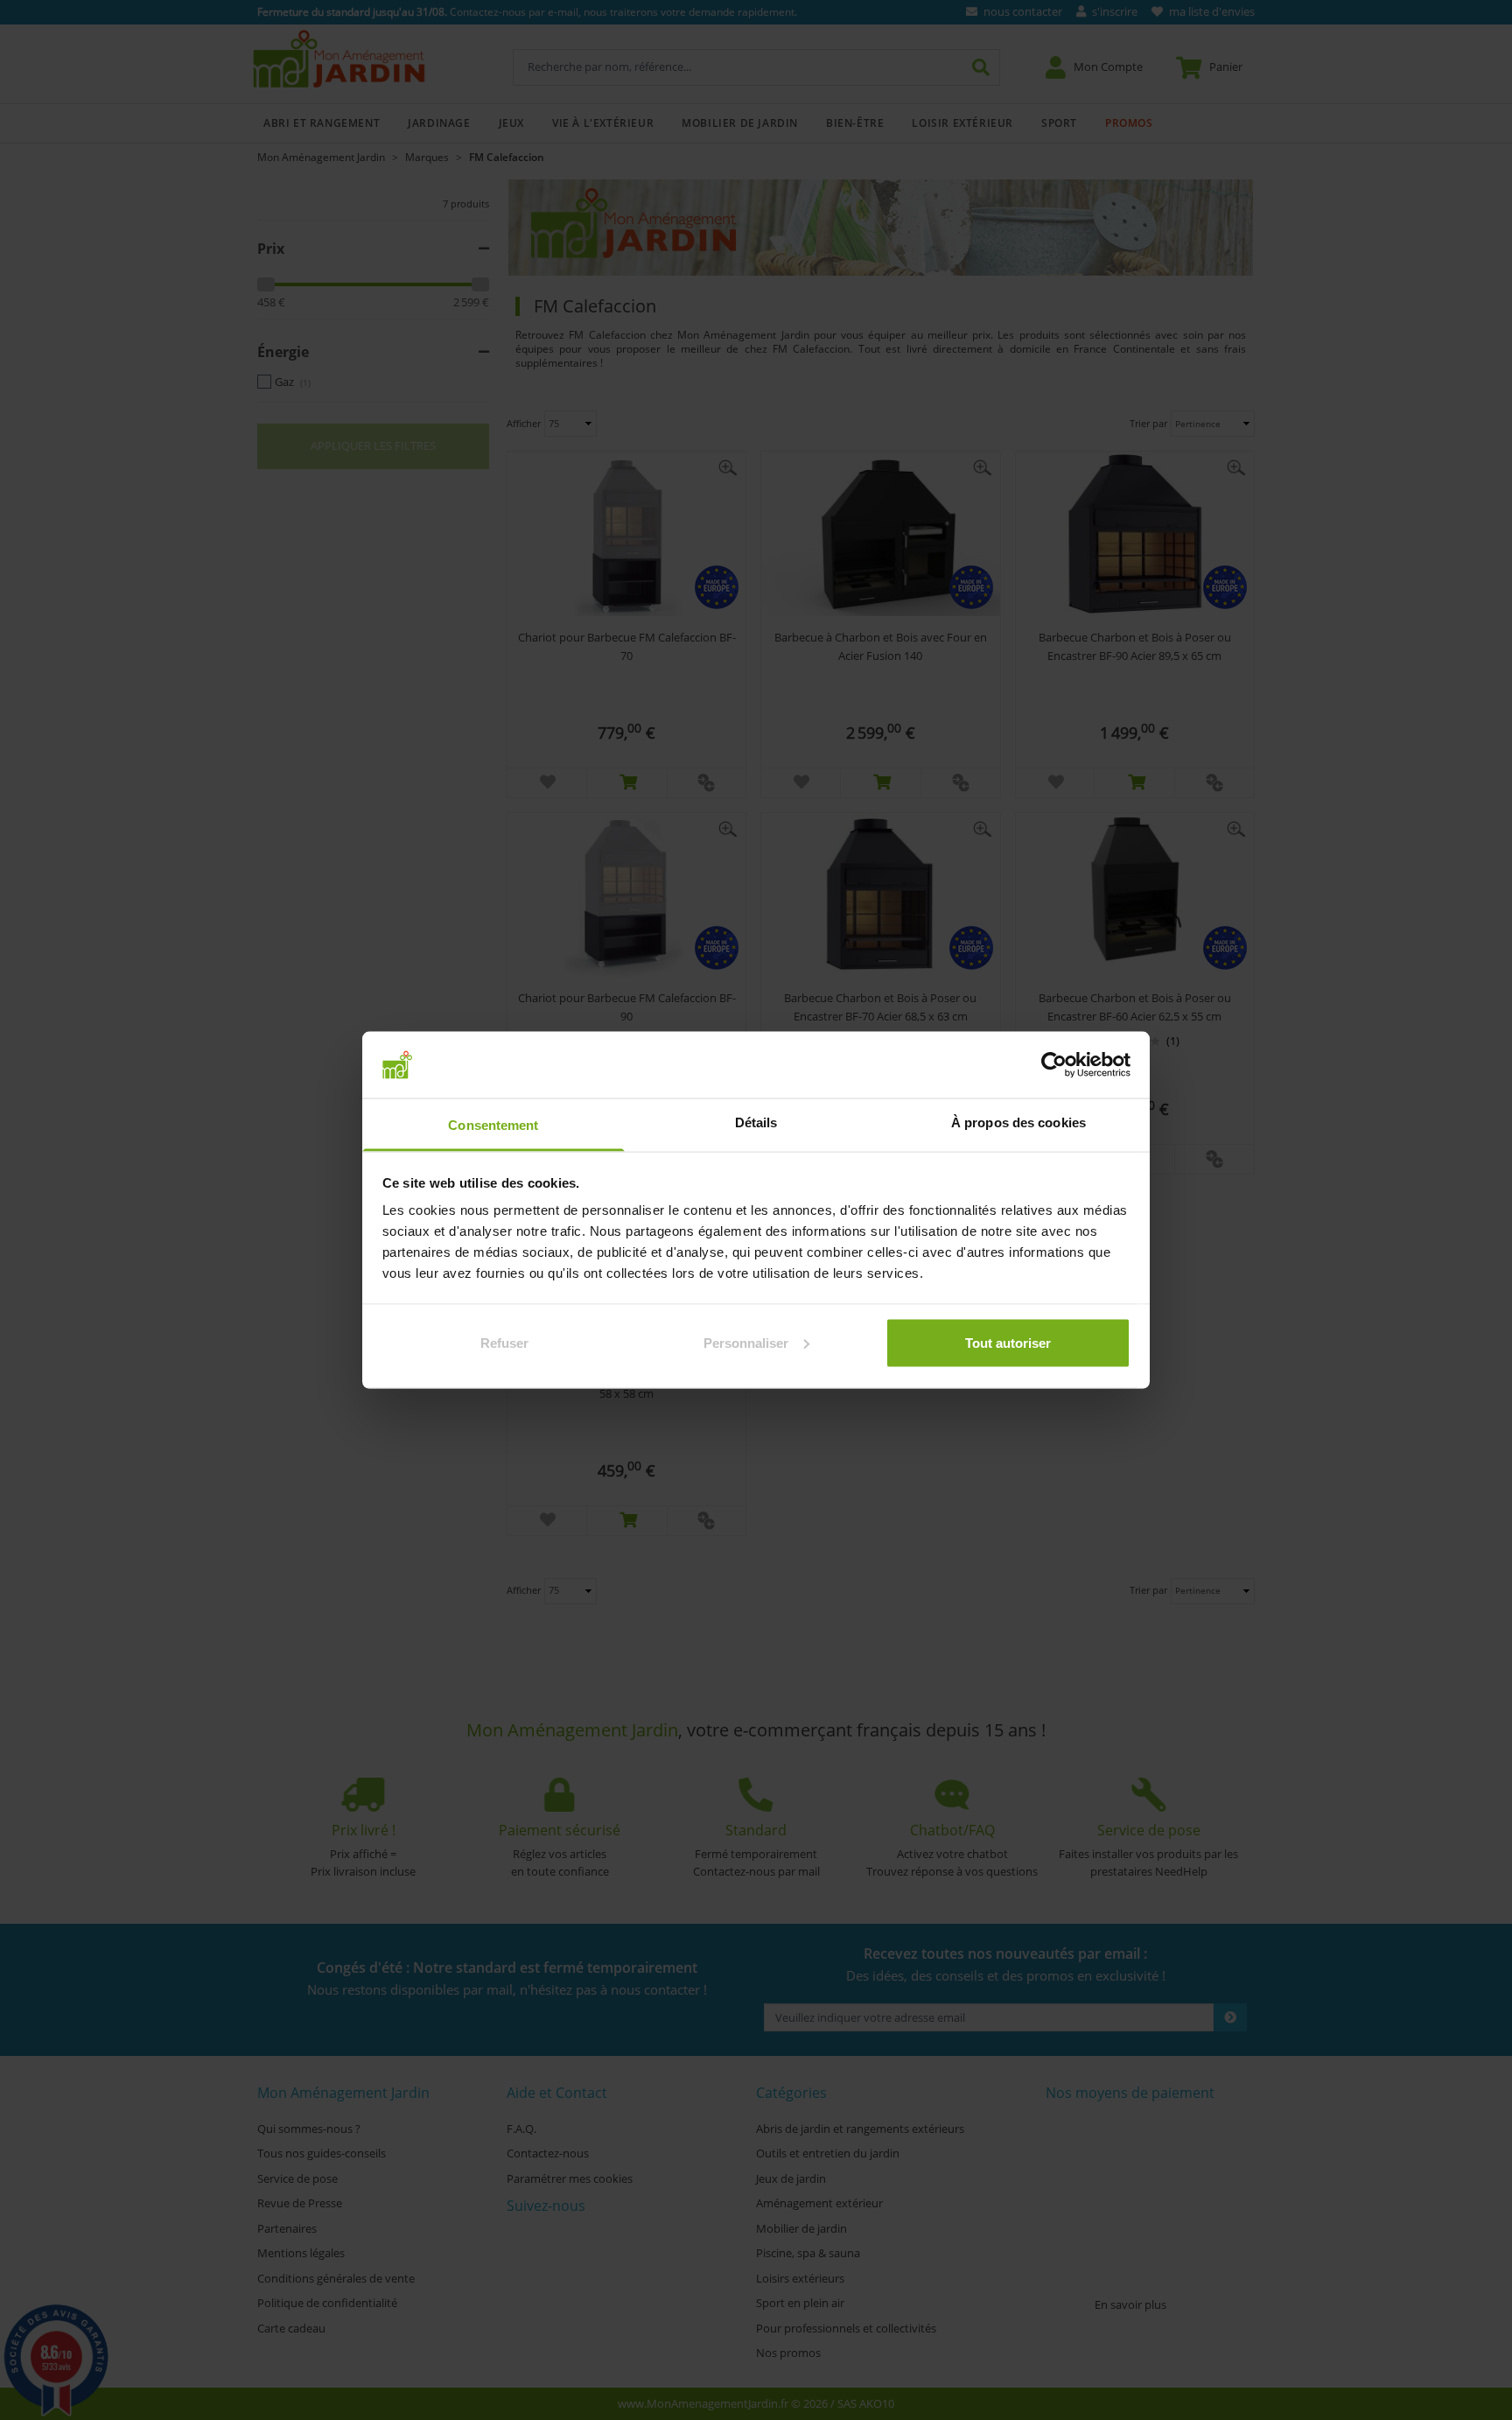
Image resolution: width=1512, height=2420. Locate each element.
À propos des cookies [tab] (1018, 1122)
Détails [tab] (756, 1122)
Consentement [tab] (493, 1125)
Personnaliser (746, 1342)
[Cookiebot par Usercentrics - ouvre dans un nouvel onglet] (1054, 1064)
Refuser (504, 1342)
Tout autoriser (1008, 1342)
